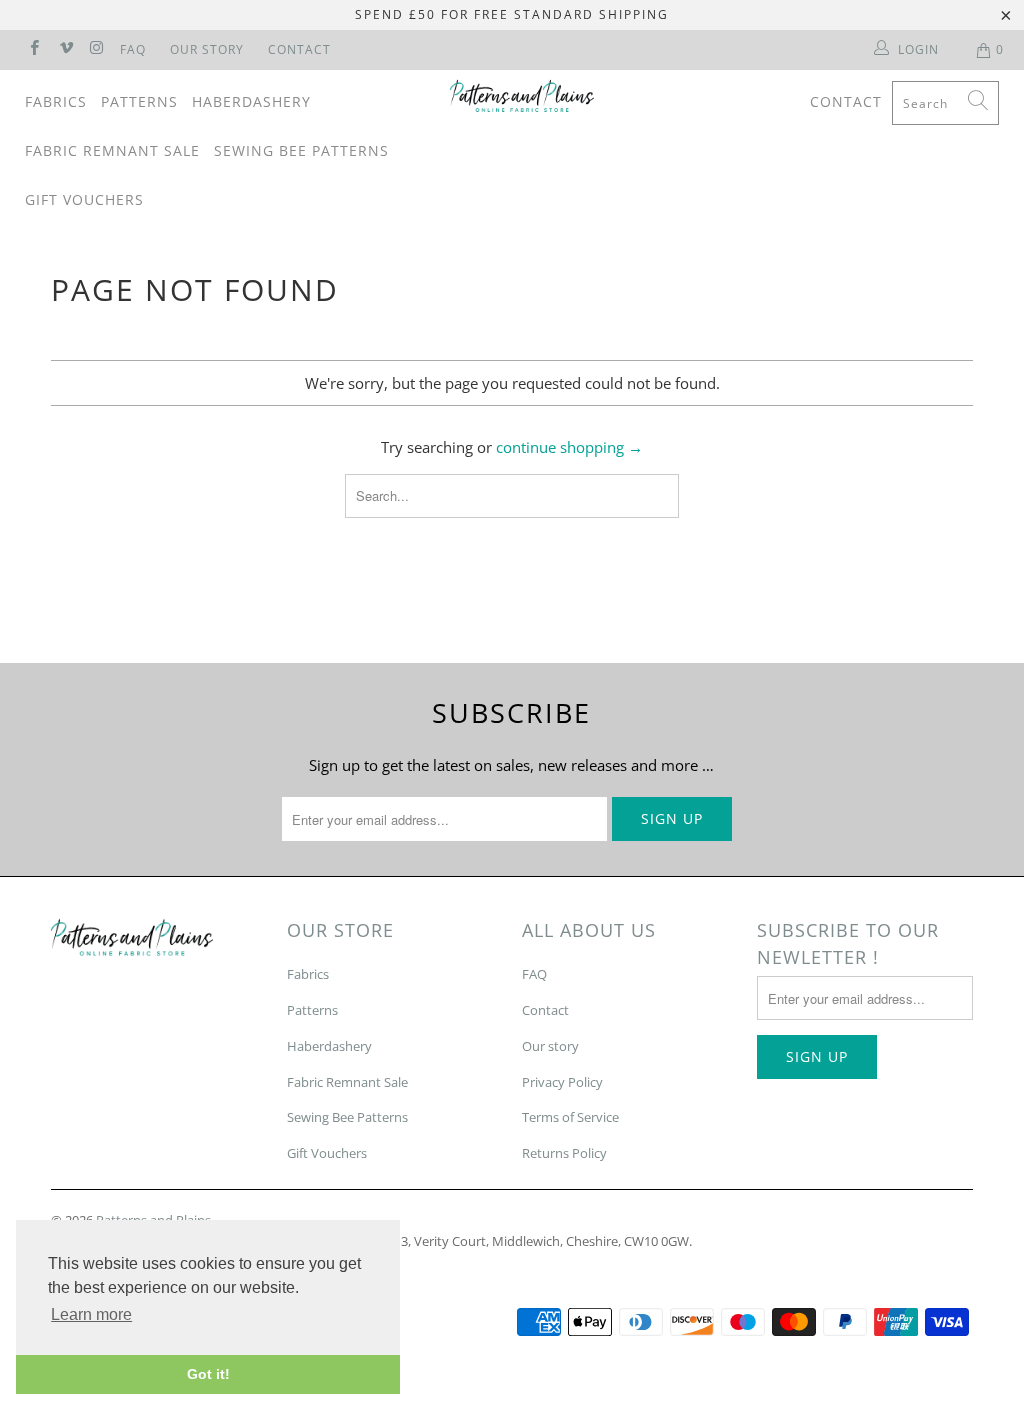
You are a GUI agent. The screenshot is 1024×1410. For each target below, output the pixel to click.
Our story (550, 1046)
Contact (299, 49)
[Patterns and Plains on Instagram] (96, 49)
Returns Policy (564, 1153)
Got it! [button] (208, 1374)
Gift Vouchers (84, 199)
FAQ (133, 49)
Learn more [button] (91, 1314)
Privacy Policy (562, 1082)
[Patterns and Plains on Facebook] (33, 49)
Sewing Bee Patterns (301, 150)
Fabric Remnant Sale (112, 150)
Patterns (139, 101)
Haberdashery (251, 101)
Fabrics (56, 101)
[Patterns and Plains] (522, 96)
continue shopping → (569, 447)
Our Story (207, 49)
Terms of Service (570, 1117)
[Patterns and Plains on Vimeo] (64, 49)
